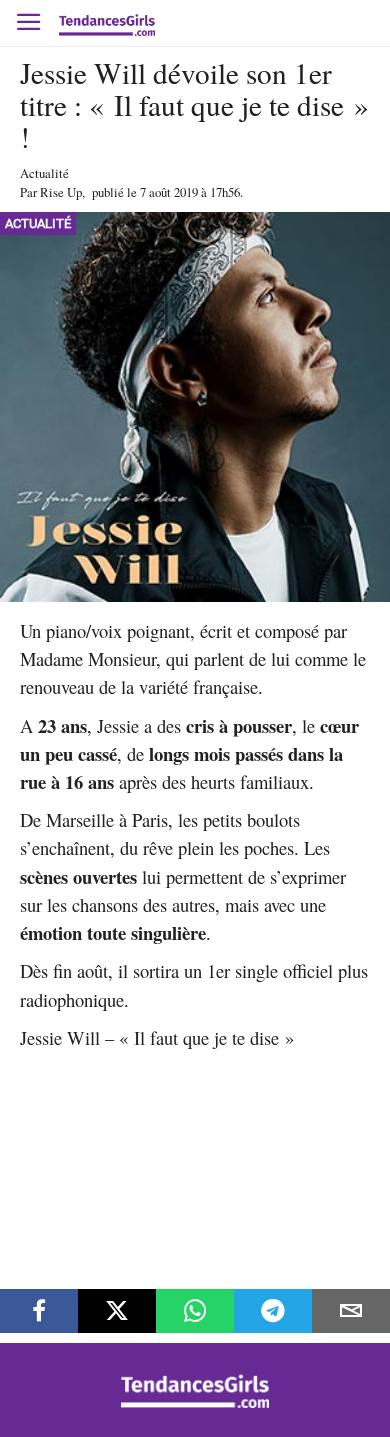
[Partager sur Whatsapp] (195, 1311)
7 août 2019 (169, 192)
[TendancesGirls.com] (195, 1402)
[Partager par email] (351, 1311)
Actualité (44, 173)
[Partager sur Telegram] (273, 1311)
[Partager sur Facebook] (39, 1311)
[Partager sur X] (117, 1311)
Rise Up (61, 192)
